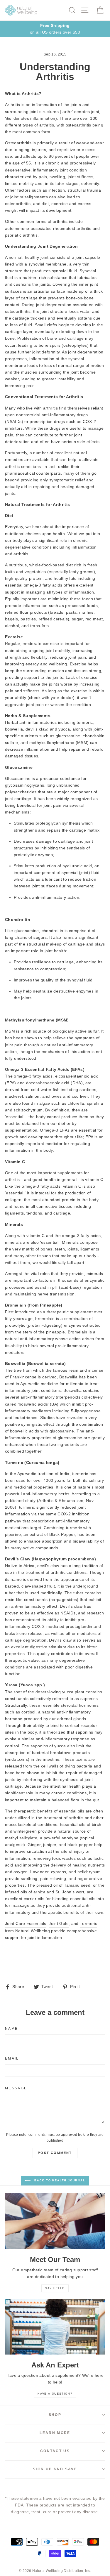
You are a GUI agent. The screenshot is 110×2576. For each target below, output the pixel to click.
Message (16, 2088)
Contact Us (55, 2451)
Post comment (55, 2153)
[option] (55, 29)
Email (12, 2058)
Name (11, 2029)
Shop (55, 2415)
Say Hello (55, 2288)
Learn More (55, 2433)
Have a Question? (55, 2394)
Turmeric (88, 1923)
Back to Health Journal (59, 2181)
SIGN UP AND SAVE (55, 2469)
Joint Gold (59, 1923)
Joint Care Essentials (26, 1923)
